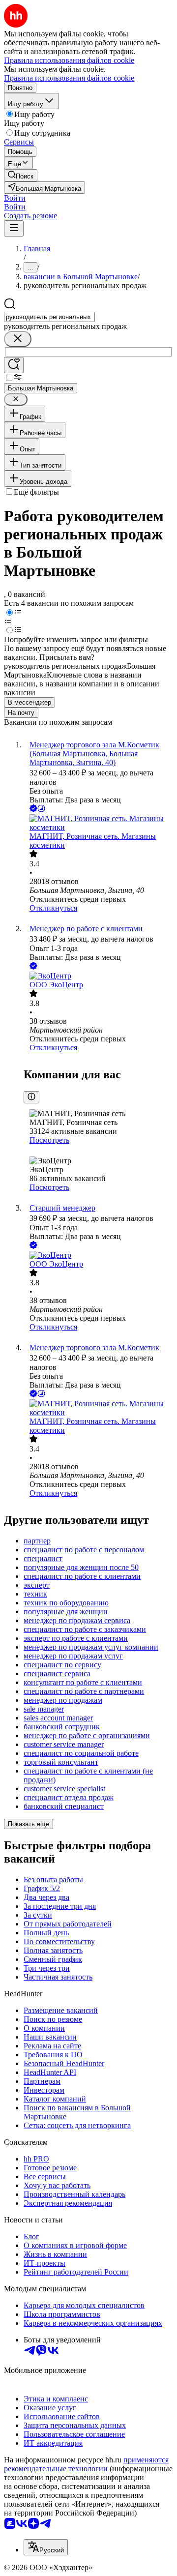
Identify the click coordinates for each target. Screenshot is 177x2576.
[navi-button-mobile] (14, 228)
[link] (21, 175)
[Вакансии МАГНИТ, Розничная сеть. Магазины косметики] (98, 823)
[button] (15, 198)
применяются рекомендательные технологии (86, 2464)
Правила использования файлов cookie (69, 78)
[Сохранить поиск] (14, 365)
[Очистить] (18, 339)
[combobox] (49, 317)
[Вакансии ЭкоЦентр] (98, 976)
